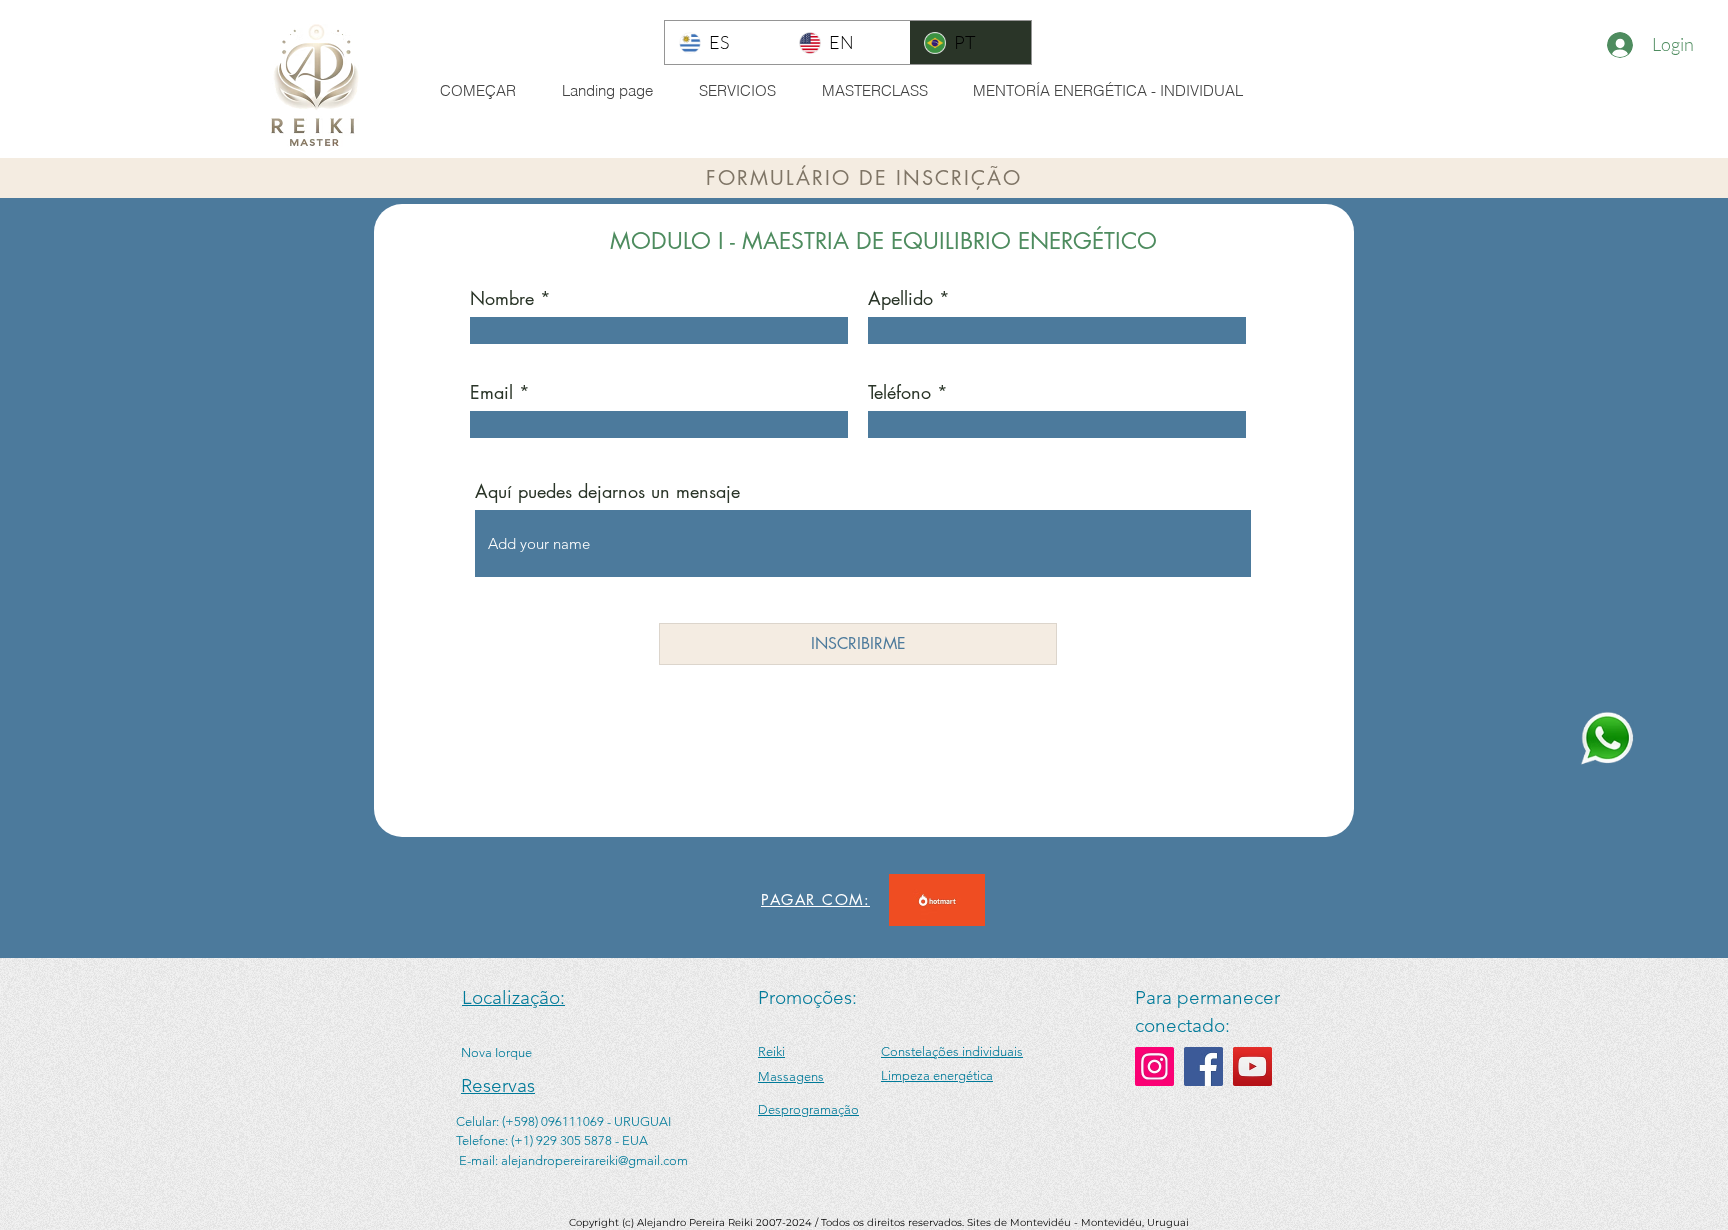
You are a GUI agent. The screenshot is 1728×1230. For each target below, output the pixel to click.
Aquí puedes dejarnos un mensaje (607, 491)
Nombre (502, 298)
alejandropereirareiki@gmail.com (594, 1160)
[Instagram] (1154, 1066)
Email (491, 392)
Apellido (900, 298)
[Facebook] (1203, 1066)
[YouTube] (1252, 1066)
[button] (744, 90)
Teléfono (899, 392)
